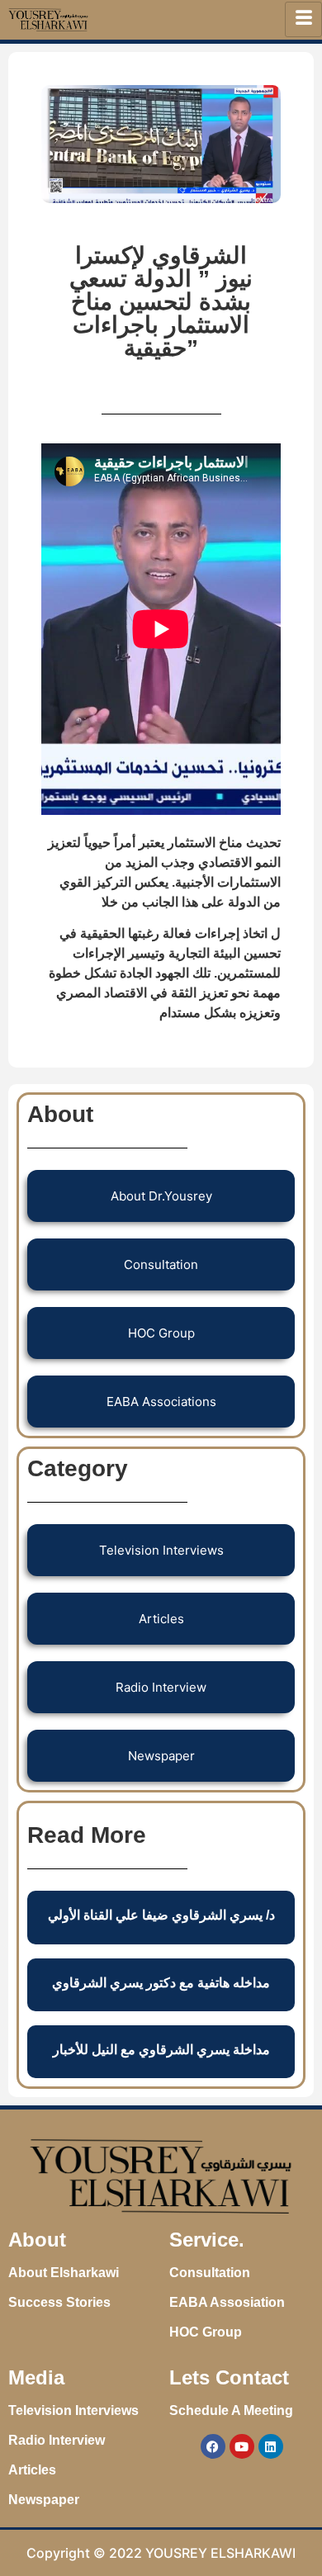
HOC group (206, 2332)
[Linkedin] (271, 2446)
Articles (32, 2470)
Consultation (210, 2273)
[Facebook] (213, 2446)
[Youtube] (242, 2446)
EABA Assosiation (227, 2302)
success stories (59, 2302)
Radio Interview (57, 2440)
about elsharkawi (64, 2273)
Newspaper (44, 2500)
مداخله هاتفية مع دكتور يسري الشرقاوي (161, 1983)
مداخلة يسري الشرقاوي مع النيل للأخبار (161, 2050)
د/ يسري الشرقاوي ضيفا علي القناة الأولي (161, 1915)
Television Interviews (73, 2410)
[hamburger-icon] (303, 19)
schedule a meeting (231, 2410)
